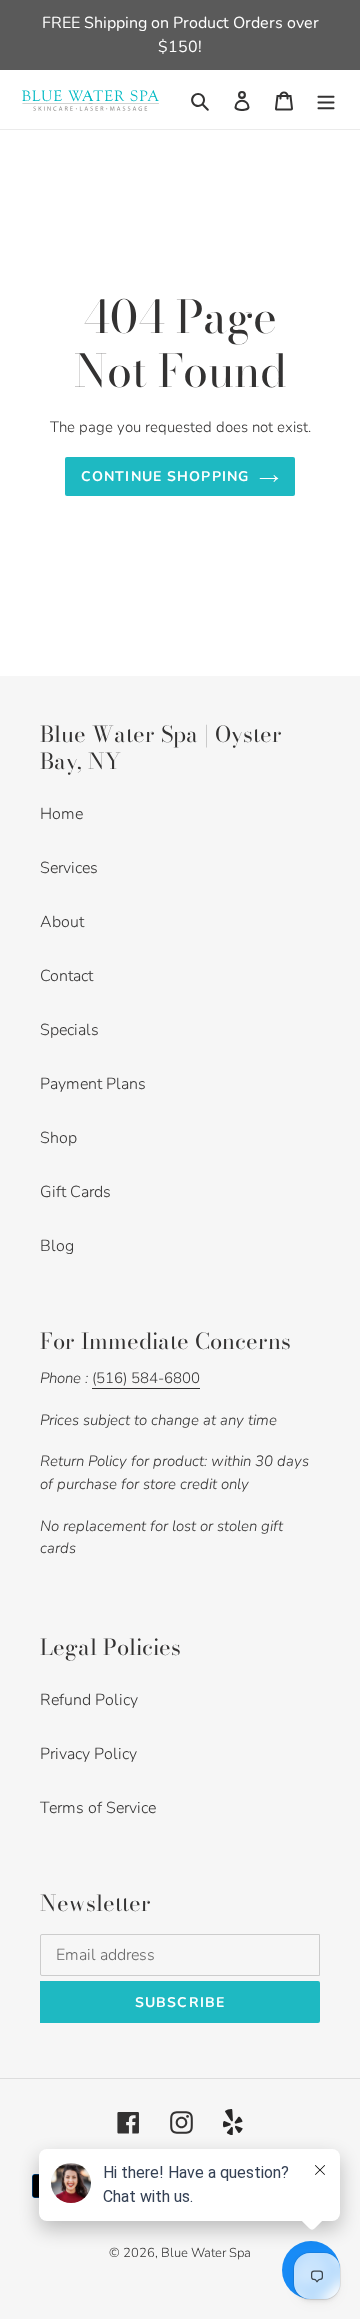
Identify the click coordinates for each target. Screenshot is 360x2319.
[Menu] (326, 100)
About (62, 922)
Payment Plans (93, 1084)
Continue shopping (165, 476)
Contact (66, 976)
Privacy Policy (88, 1754)
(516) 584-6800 (146, 1378)
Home (61, 814)
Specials (69, 1030)
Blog (57, 1246)
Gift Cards (75, 1192)
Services (69, 868)
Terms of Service (98, 1808)
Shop (58, 1138)
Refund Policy (89, 1700)
